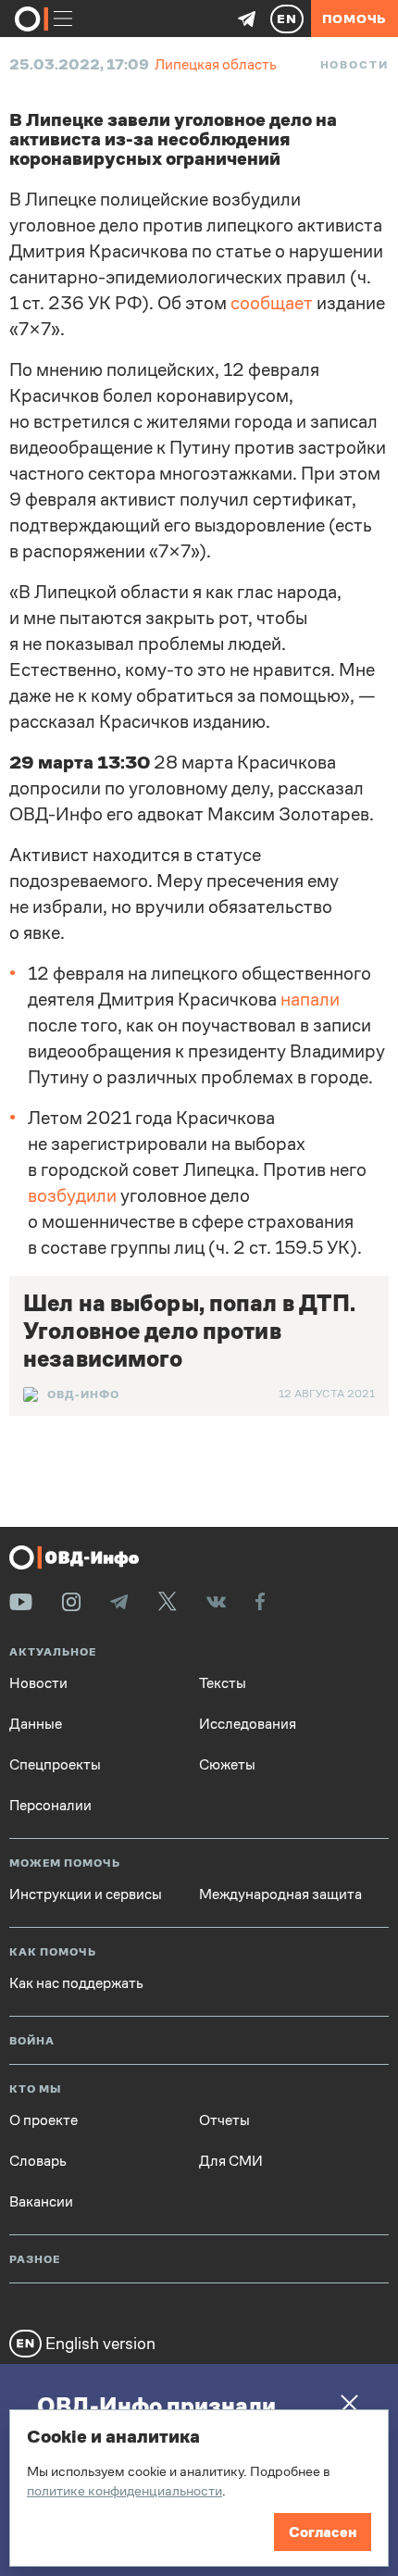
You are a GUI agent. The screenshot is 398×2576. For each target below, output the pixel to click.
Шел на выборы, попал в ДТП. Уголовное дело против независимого (189, 1331)
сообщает (272, 303)
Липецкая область (216, 64)
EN (287, 19)
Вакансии (41, 2202)
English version (99, 2343)
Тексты (223, 1683)
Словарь (38, 2161)
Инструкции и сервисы (86, 1894)
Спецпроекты (55, 1765)
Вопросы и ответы (256, 2308)
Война (32, 2041)
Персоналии (50, 1806)
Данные (36, 1724)
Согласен (323, 2532)
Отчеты (224, 2120)
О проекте (44, 2120)
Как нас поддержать (76, 1983)
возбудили (72, 1196)
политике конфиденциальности (124, 2490)
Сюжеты (227, 1765)
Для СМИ (231, 2161)
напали (310, 1000)
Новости (354, 65)
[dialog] (199, 2488)
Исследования (248, 1724)
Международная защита (280, 1894)
